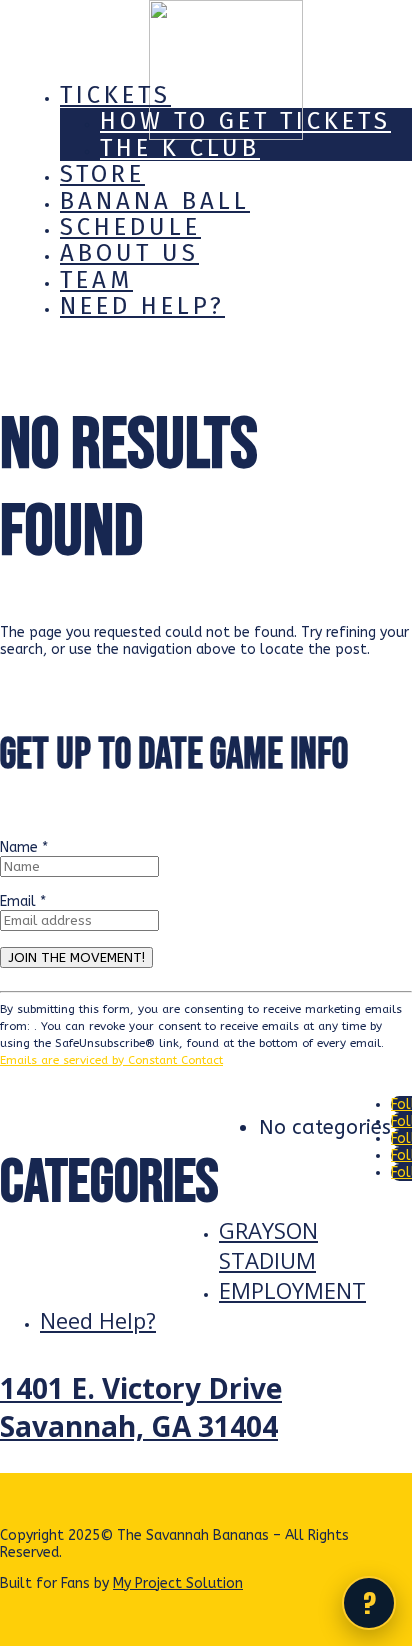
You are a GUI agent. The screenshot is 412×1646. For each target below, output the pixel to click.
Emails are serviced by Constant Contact (111, 1060)
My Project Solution (178, 1583)
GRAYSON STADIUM (268, 1245)
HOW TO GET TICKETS (245, 121)
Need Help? (142, 306)
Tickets (115, 95)
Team (96, 280)
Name (24, 847)
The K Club (180, 148)
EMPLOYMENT (292, 1290)
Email (23, 901)
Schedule (130, 227)
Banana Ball (155, 201)
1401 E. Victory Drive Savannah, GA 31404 (141, 1407)
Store (102, 174)
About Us (129, 253)
